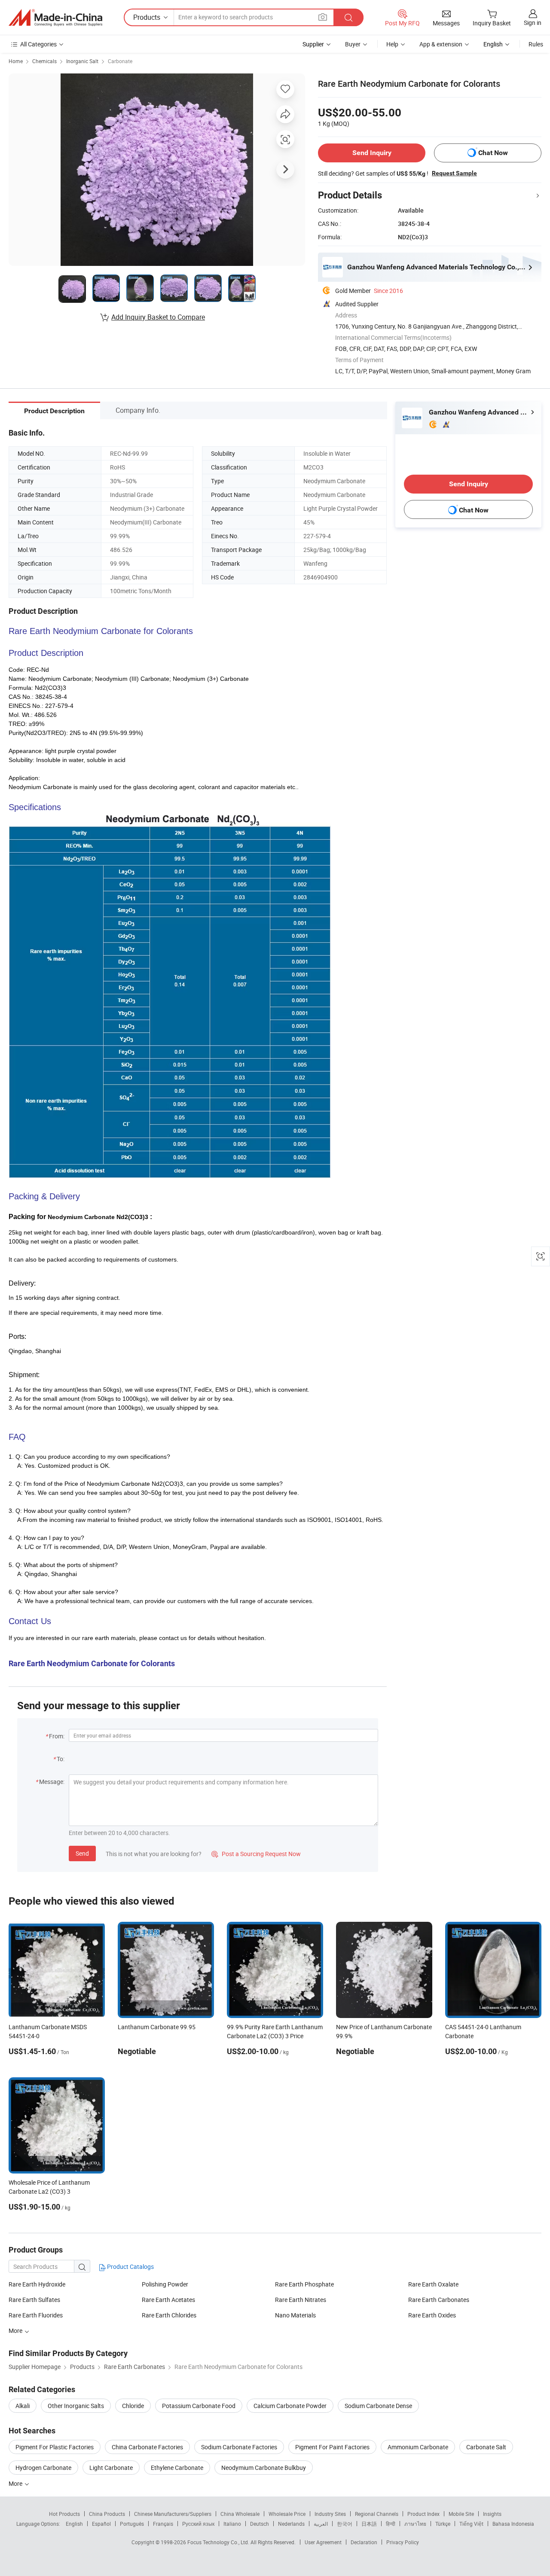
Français (163, 2524)
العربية (321, 2524)
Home (16, 61)
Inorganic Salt (82, 61)
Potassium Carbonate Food (199, 2406)
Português (132, 2524)
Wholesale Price (287, 2514)
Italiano (232, 2524)
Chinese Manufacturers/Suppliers (173, 2514)
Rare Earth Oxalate (433, 2284)
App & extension (441, 44)
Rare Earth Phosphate (304, 2284)
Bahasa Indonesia (513, 2524)
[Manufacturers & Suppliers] (55, 18)
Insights (492, 2514)
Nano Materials (295, 2315)
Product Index (423, 2514)
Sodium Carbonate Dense (378, 2406)
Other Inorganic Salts (76, 2406)
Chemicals (44, 61)
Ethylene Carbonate (177, 2468)
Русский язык (198, 2524)
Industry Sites (330, 2514)
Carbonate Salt (486, 2447)
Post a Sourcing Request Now (256, 1854)
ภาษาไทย (415, 2524)
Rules (536, 44)
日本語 (369, 2524)
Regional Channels (377, 2514)
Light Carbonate (111, 2468)
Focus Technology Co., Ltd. (219, 2542)
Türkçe (443, 2524)
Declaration (364, 2542)
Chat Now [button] (493, 153)
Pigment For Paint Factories (332, 2447)
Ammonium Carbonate (418, 2447)
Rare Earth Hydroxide (37, 2284)
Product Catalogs (130, 2267)
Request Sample (454, 173)
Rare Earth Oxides (432, 2315)
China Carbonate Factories (147, 2447)
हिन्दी (391, 2524)
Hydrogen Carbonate (43, 2468)
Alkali (23, 2406)
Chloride (133, 2406)
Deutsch (260, 2524)
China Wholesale (240, 2514)
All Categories (38, 44)
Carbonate (120, 61)
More (16, 2483)
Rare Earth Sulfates (34, 2300)
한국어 (345, 2524)
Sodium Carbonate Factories (239, 2447)
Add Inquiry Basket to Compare (158, 317)
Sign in (533, 23)
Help (392, 44)
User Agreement (323, 2542)
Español (101, 2524)
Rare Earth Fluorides (36, 2315)
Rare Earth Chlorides (169, 2315)
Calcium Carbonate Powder (290, 2406)
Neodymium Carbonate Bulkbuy (264, 2468)
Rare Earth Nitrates (301, 2300)
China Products (107, 2514)
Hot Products (64, 2514)
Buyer (353, 44)
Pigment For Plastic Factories (55, 2447)
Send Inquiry (372, 153)
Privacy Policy (403, 2542)
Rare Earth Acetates (168, 2300)
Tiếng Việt (471, 2524)
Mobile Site (461, 2514)
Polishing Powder (165, 2284)
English (74, 2524)
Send (82, 1853)
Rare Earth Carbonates (439, 2300)
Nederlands (291, 2524)
